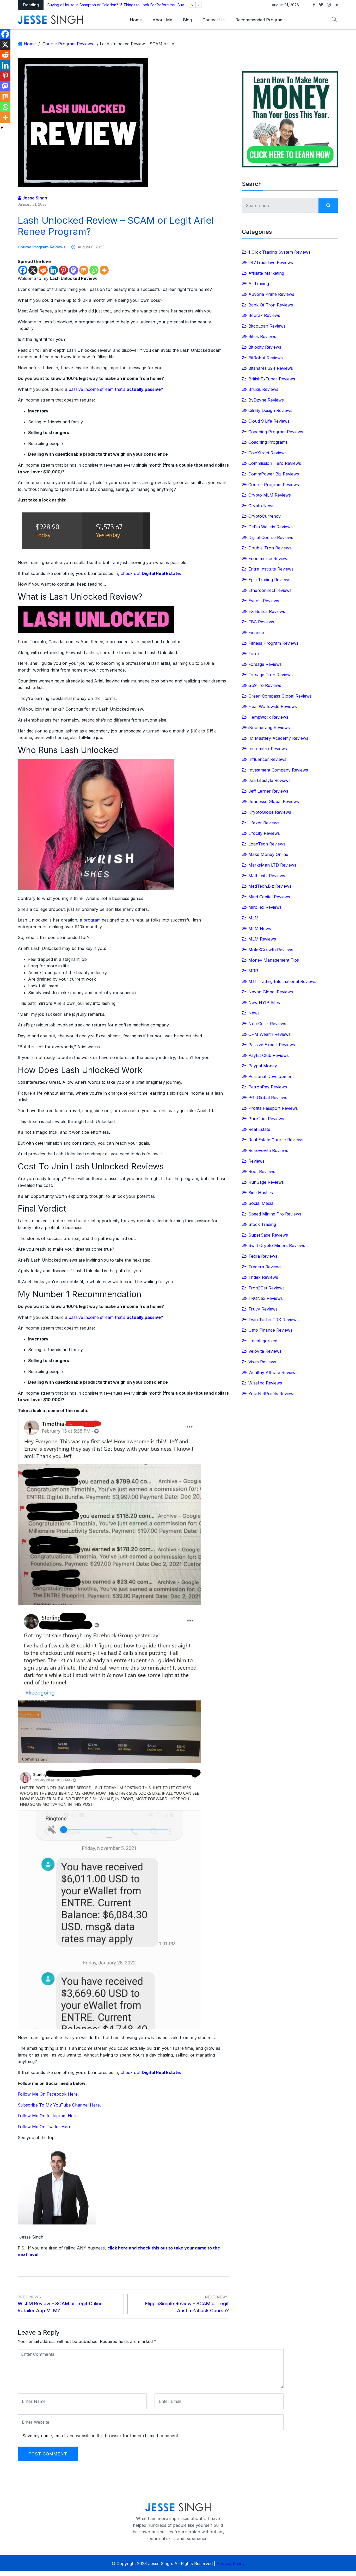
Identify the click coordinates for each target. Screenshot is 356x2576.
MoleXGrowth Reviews (271, 950)
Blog (187, 20)
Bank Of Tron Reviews (271, 305)
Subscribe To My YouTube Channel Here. (59, 2105)
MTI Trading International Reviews (282, 981)
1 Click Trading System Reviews (279, 252)
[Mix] (84, 270)
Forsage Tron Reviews (271, 675)
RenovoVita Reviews (268, 1150)
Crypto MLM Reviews (270, 495)
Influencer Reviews (267, 759)
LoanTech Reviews (267, 844)
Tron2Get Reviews (266, 1288)
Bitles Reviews (262, 336)
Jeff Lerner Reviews (268, 791)
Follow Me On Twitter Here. (45, 2127)
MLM (253, 918)
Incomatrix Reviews (268, 749)
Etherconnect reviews (270, 590)
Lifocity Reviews (264, 833)
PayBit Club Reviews (269, 1055)
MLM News (260, 929)
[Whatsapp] (94, 270)
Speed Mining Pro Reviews (275, 1214)
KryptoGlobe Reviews (270, 812)
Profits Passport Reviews (273, 1108)
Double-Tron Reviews (270, 548)
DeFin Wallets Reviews (271, 527)
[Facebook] (23, 270)
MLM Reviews (262, 939)
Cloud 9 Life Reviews (269, 421)
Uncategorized (263, 1341)
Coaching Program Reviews (276, 432)
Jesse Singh (34, 198)
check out (151, 573)
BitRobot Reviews (266, 358)
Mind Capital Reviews (269, 897)
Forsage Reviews (265, 664)
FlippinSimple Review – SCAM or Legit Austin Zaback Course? (187, 2304)
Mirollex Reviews (265, 907)
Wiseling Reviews (265, 1383)
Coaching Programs (268, 442)
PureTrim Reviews (266, 1119)
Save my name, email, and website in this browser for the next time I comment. (101, 2436)
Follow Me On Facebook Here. (48, 2094)
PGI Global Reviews (268, 1098)
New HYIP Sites (264, 1002)
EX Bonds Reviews (267, 611)
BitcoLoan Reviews (267, 326)
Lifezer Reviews (264, 823)
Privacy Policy (231, 2564)
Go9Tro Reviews (265, 685)
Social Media (261, 1203)
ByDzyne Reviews (266, 400)
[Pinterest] (63, 270)
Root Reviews (262, 1171)
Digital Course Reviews (271, 537)
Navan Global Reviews (271, 992)
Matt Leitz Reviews (267, 876)
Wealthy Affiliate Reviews (273, 1372)
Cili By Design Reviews (270, 410)
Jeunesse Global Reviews (274, 801)
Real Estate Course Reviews (276, 1140)
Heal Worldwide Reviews (273, 706)
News (254, 1013)
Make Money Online (268, 854)
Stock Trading (262, 1224)
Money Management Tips (274, 960)
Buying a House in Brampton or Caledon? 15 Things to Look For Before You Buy (116, 5)
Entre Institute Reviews (271, 569)
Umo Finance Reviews (270, 1330)
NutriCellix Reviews (267, 1024)
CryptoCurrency (265, 516)
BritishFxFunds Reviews (272, 379)
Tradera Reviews (265, 1267)
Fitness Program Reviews (273, 643)
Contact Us (214, 20)
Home (136, 20)
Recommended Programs (260, 20)
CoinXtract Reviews (268, 453)
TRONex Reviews (266, 1298)
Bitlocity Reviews (265, 347)
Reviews (256, 1161)
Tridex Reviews (263, 1277)
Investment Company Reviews (278, 770)
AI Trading (259, 284)
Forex (254, 654)
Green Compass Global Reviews (280, 696)
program (92, 920)
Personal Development (271, 1076)
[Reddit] (43, 270)
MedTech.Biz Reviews (270, 886)
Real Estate (259, 1129)
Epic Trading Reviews (269, 580)
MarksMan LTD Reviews (272, 865)
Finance (256, 632)
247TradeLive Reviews (271, 262)
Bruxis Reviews (263, 389)
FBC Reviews (261, 622)
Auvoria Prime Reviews (271, 294)
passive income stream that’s (116, 389)
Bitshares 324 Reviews (271, 368)
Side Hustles (261, 1193)
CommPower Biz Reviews (274, 474)
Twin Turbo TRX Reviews (274, 1320)
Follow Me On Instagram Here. (48, 2116)
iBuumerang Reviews (269, 728)
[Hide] (2, 128)
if (71, 1271)
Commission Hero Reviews (275, 463)
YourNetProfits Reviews (272, 1394)
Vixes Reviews (262, 1362)
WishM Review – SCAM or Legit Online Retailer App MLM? (60, 2304)
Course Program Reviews (68, 44)
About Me (162, 20)
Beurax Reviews (264, 315)
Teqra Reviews (263, 1256)
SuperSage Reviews (268, 1235)
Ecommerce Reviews (269, 559)
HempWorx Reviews (268, 717)
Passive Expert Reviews (272, 1045)
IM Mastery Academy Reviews (278, 738)
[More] (104, 270)
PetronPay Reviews (268, 1087)
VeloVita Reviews (265, 1351)
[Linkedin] (53, 270)
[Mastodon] (74, 270)
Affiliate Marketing (266, 273)
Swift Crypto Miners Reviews (277, 1245)
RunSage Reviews (266, 1182)
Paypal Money (263, 1066)
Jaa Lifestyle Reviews (269, 780)
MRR (253, 971)
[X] (33, 270)
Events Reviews (264, 601)
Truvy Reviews (263, 1309)
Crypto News (261, 506)
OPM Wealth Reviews (269, 1034)
